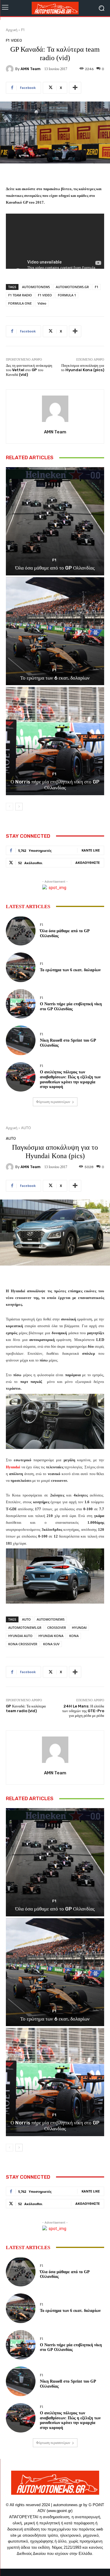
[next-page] (19, 807)
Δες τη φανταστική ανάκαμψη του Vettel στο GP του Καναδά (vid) (29, 370)
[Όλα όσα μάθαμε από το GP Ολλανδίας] (55, 521)
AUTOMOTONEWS (36, 287)
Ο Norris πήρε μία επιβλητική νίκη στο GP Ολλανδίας (55, 785)
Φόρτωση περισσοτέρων (53, 1102)
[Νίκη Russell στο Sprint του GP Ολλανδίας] (21, 1040)
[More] (75, 88)
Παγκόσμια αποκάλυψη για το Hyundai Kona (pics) (83, 368)
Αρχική (12, 30)
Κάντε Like (91, 850)
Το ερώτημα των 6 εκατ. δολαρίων (55, 678)
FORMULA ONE (20, 303)
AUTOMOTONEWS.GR (72, 287)
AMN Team (31, 69)
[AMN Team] (11, 69)
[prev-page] (10, 807)
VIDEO (16, 40)
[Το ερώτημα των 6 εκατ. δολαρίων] (55, 631)
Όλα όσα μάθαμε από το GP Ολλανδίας (55, 568)
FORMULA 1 (67, 295)
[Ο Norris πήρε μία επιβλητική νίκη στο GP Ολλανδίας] (55, 741)
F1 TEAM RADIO (20, 295)
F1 (23, 30)
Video (42, 303)
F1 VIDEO (45, 295)
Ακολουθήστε (88, 863)
